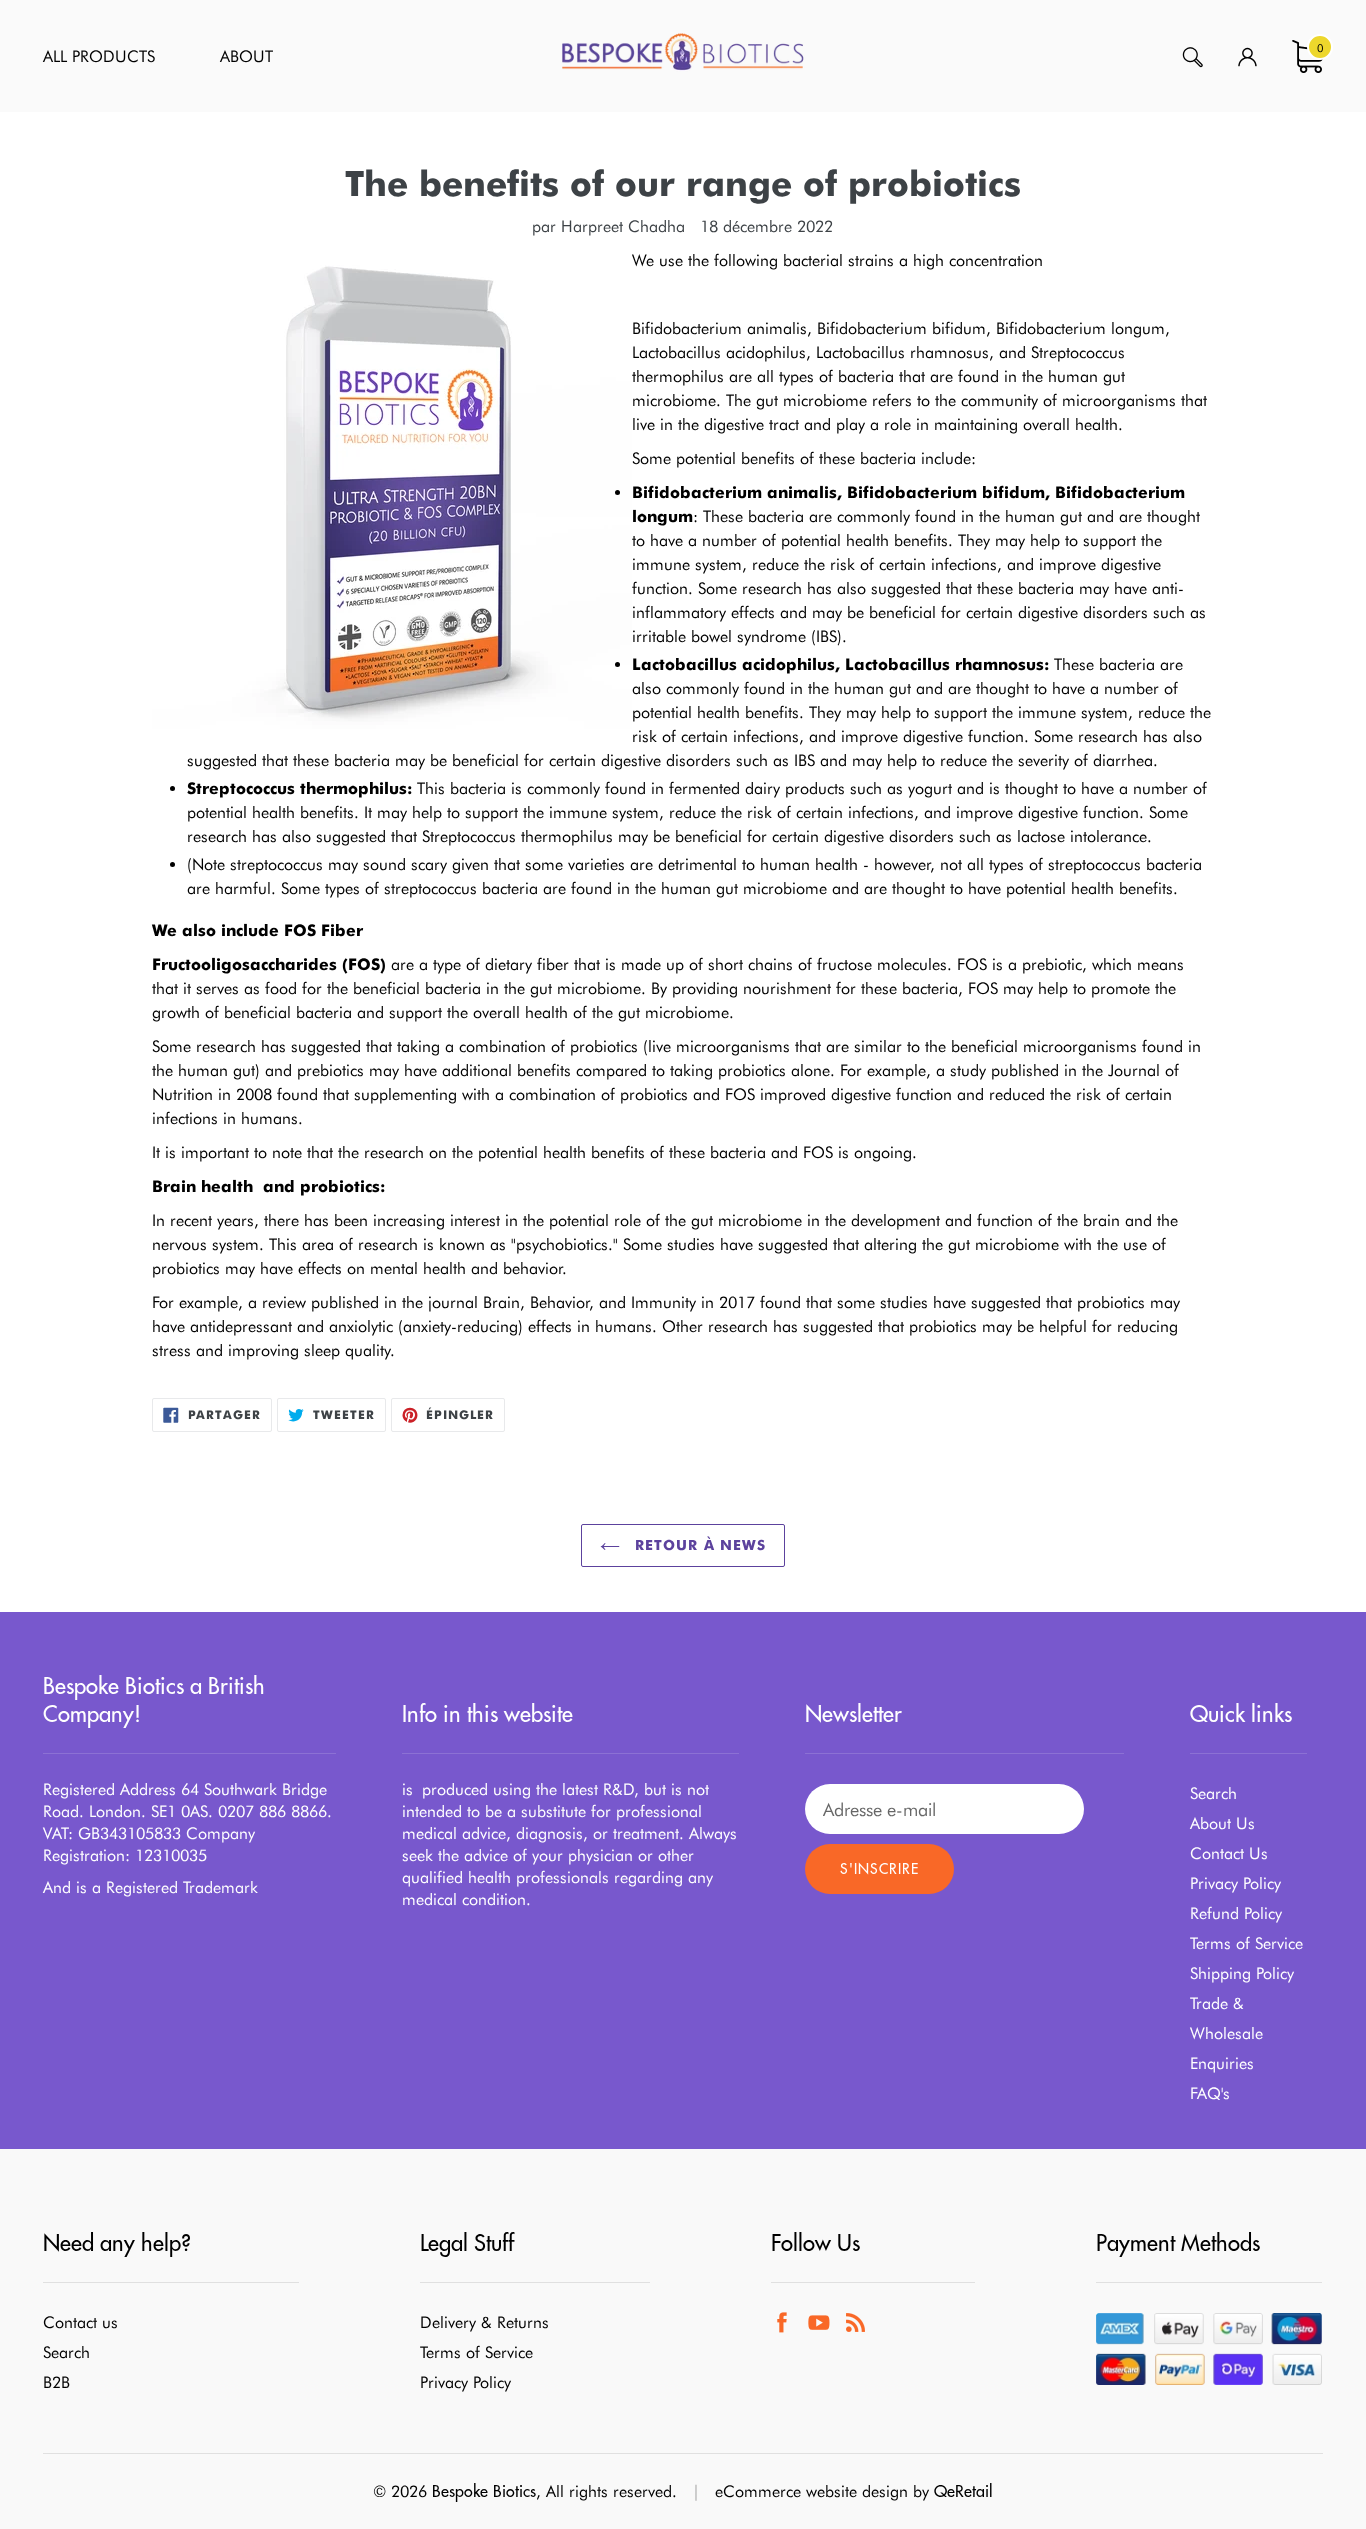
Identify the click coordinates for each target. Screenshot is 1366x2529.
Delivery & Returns (484, 2322)
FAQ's (1210, 2093)
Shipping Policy (1242, 1973)
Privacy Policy (1235, 1883)
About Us (1222, 1823)
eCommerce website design (811, 2491)
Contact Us (1229, 1853)
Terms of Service (1246, 1943)
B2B (56, 2382)
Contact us (80, 2322)
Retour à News (698, 1545)
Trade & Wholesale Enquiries (1226, 2033)
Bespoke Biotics (484, 2491)
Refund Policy (1236, 1913)
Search (1213, 1793)
